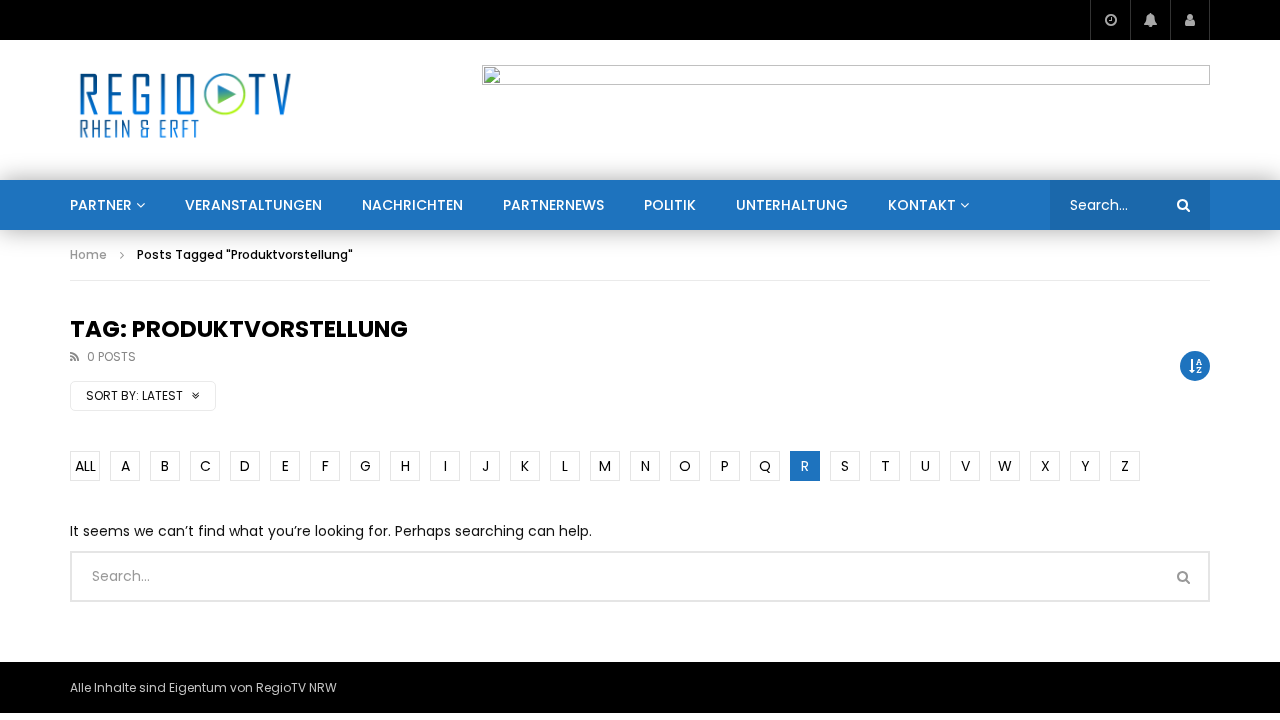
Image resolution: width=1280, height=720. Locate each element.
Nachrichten (412, 205)
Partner (101, 205)
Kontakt (922, 205)
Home (88, 254)
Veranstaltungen (253, 205)
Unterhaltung (792, 205)
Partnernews (553, 205)
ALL (85, 466)
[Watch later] (1110, 20)
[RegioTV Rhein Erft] (185, 110)
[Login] (1190, 20)
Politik (670, 205)
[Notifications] (1150, 20)
